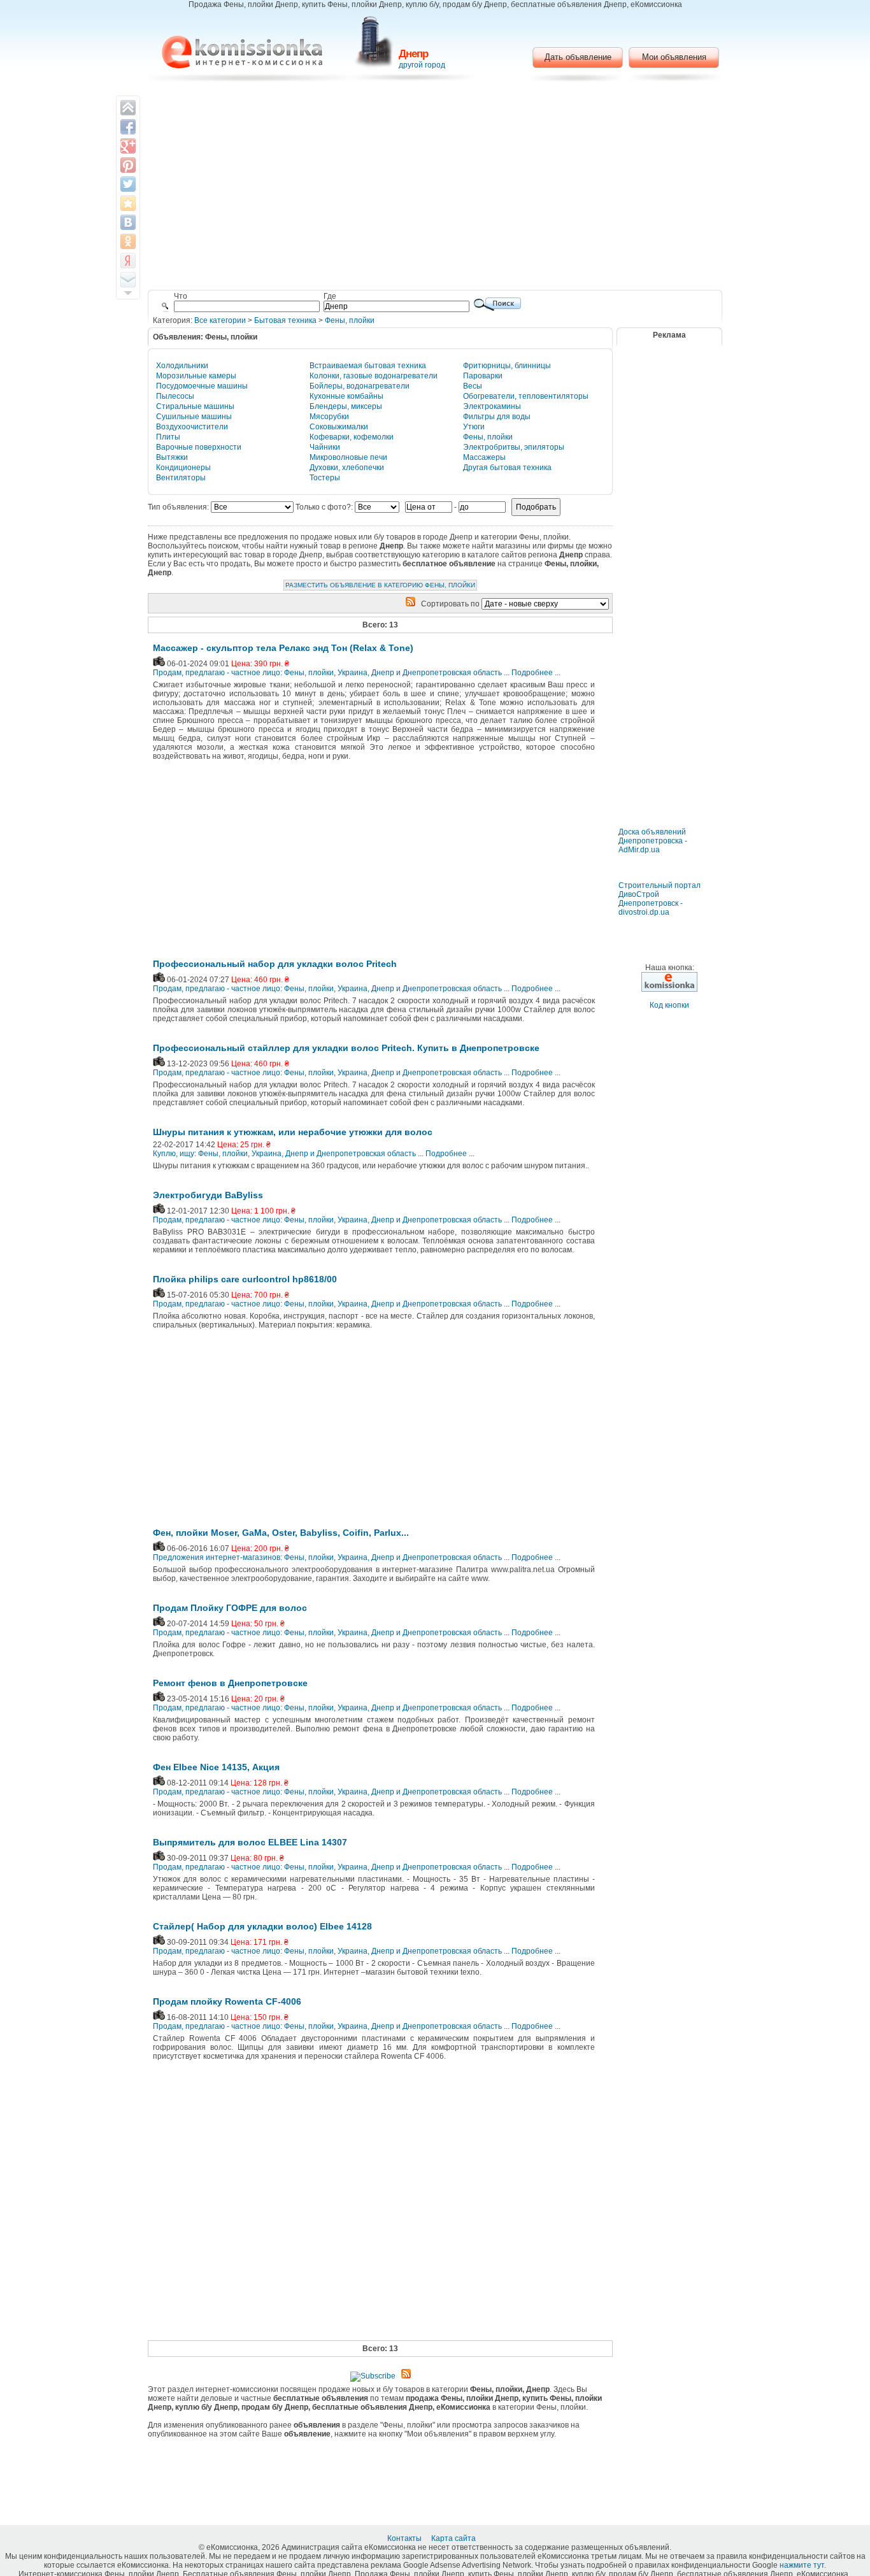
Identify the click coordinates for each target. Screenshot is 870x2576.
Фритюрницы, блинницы (507, 366)
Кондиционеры (183, 468)
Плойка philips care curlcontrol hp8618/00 (245, 1279)
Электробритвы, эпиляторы (514, 447)
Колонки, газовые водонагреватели (374, 376)
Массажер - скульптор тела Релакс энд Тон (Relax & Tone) (283, 648)
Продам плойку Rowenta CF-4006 (227, 2001)
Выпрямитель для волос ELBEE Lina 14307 (250, 1842)
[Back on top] (128, 108)
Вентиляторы (181, 478)
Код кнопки (669, 1005)
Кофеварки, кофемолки (352, 437)
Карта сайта (454, 2538)
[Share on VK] (128, 222)
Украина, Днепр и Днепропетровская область (420, 673)
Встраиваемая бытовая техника (368, 366)
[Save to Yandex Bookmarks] (128, 261)
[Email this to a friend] (128, 280)
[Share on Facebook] (128, 127)
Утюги (474, 427)
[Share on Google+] (128, 146)
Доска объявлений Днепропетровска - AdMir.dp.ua (653, 841)
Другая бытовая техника (507, 468)
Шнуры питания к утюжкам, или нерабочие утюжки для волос (293, 1132)
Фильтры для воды (497, 417)
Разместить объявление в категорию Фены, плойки (380, 585)
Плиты (168, 437)
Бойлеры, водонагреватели (360, 386)
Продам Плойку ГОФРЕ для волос (230, 1608)
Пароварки (483, 376)
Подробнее (532, 673)
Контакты (405, 2538)
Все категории (220, 320)
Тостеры (325, 478)
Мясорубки (329, 417)
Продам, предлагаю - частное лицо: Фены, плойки (243, 673)
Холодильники (182, 366)
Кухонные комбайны (346, 396)
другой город (422, 65)
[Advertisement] (435, 188)
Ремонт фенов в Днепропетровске (230, 1683)
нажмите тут (802, 2565)
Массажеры (484, 457)
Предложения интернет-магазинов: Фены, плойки (243, 1557)
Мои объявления (674, 57)
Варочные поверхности (199, 447)
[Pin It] (128, 165)
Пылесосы (175, 396)
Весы (473, 386)
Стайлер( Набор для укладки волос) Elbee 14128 (262, 1926)
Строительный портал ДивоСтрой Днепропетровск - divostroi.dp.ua (660, 899)
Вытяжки (172, 457)
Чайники (325, 447)
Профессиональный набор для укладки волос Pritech (275, 964)
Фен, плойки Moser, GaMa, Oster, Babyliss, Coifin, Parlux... (281, 1533)
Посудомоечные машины (202, 386)
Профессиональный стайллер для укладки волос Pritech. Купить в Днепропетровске (346, 1048)
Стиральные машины (195, 406)
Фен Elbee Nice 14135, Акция (216, 1767)
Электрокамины (492, 406)
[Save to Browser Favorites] (128, 203)
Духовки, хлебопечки (347, 468)
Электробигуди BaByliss (208, 1195)
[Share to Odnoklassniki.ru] (128, 241)
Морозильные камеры (196, 376)
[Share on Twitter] (128, 184)
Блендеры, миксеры (346, 406)
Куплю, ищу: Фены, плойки (200, 1154)
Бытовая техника (285, 320)
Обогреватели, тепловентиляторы (526, 396)
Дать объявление (578, 57)
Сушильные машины (194, 417)
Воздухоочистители (192, 427)
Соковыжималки (339, 427)
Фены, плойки (350, 320)
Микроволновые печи (348, 457)
